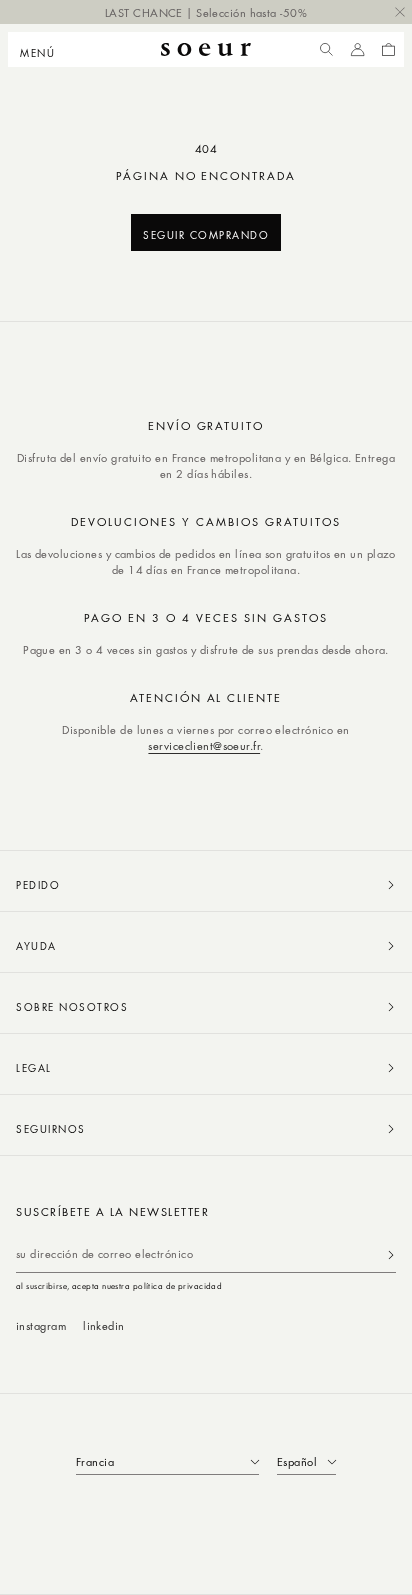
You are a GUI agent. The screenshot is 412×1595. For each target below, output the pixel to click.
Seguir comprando (206, 234)
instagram (41, 1325)
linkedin (104, 1325)
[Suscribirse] (391, 1254)
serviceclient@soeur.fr (204, 745)
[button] (43, 50)
